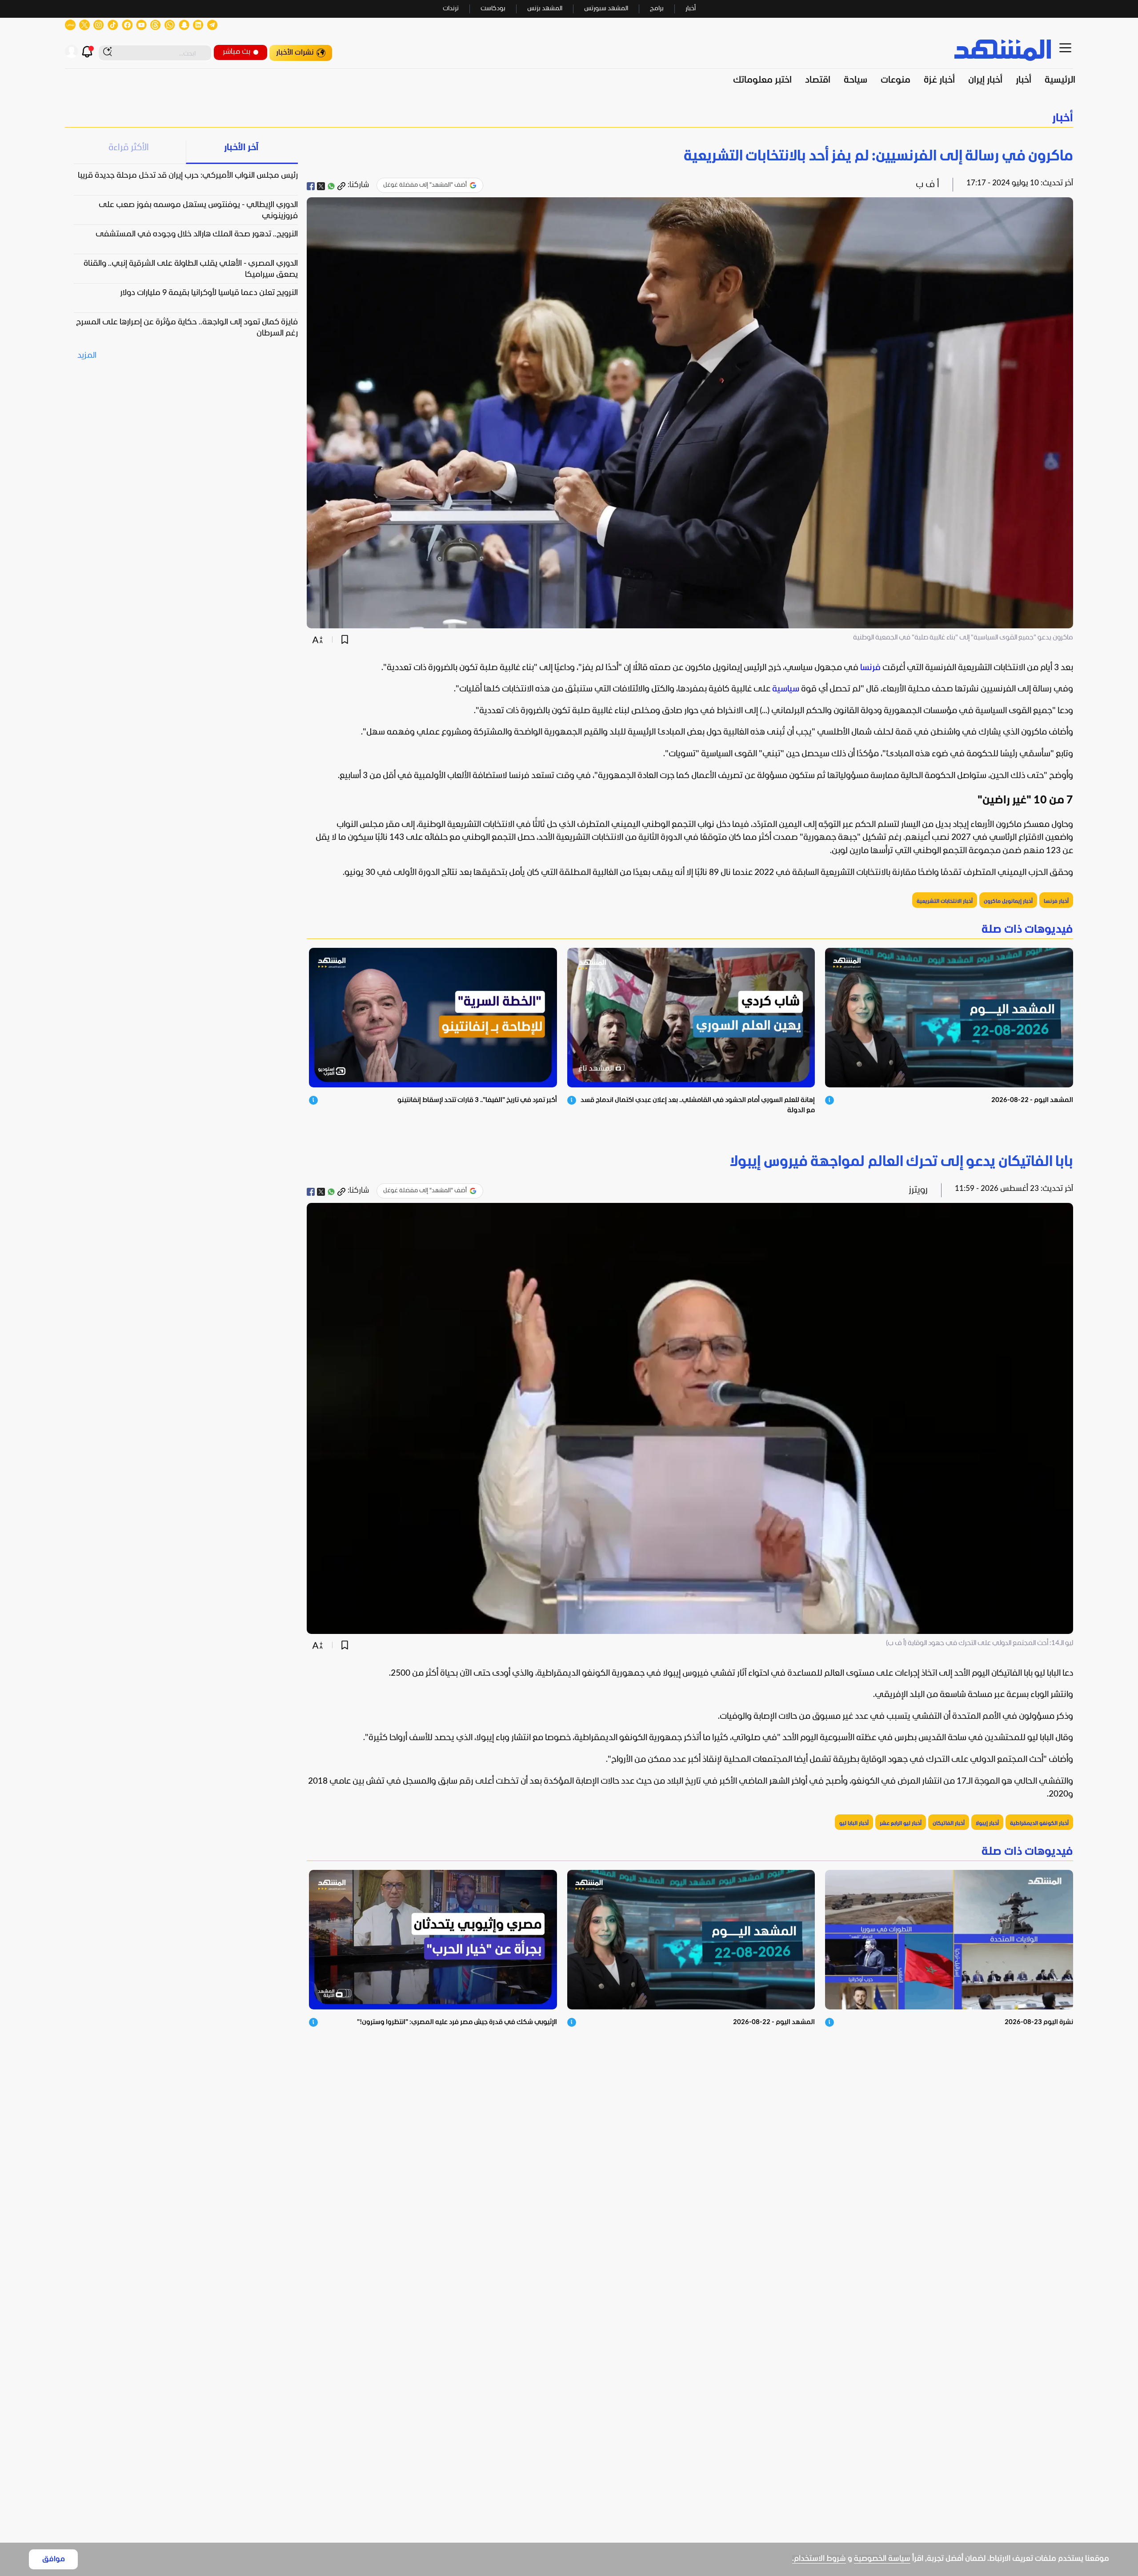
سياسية (786, 689)
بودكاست (493, 9)
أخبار (691, 9)
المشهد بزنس (545, 9)
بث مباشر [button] (236, 52)
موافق (54, 2559)
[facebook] (311, 186)
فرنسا (870, 668)
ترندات (451, 9)
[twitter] (321, 186)
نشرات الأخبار (295, 53)
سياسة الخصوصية (882, 2559)
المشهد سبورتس (606, 9)
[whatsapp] (331, 186)
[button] (569, 118)
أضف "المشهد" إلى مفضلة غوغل (425, 185)
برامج (657, 9)
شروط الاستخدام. (819, 2559)
